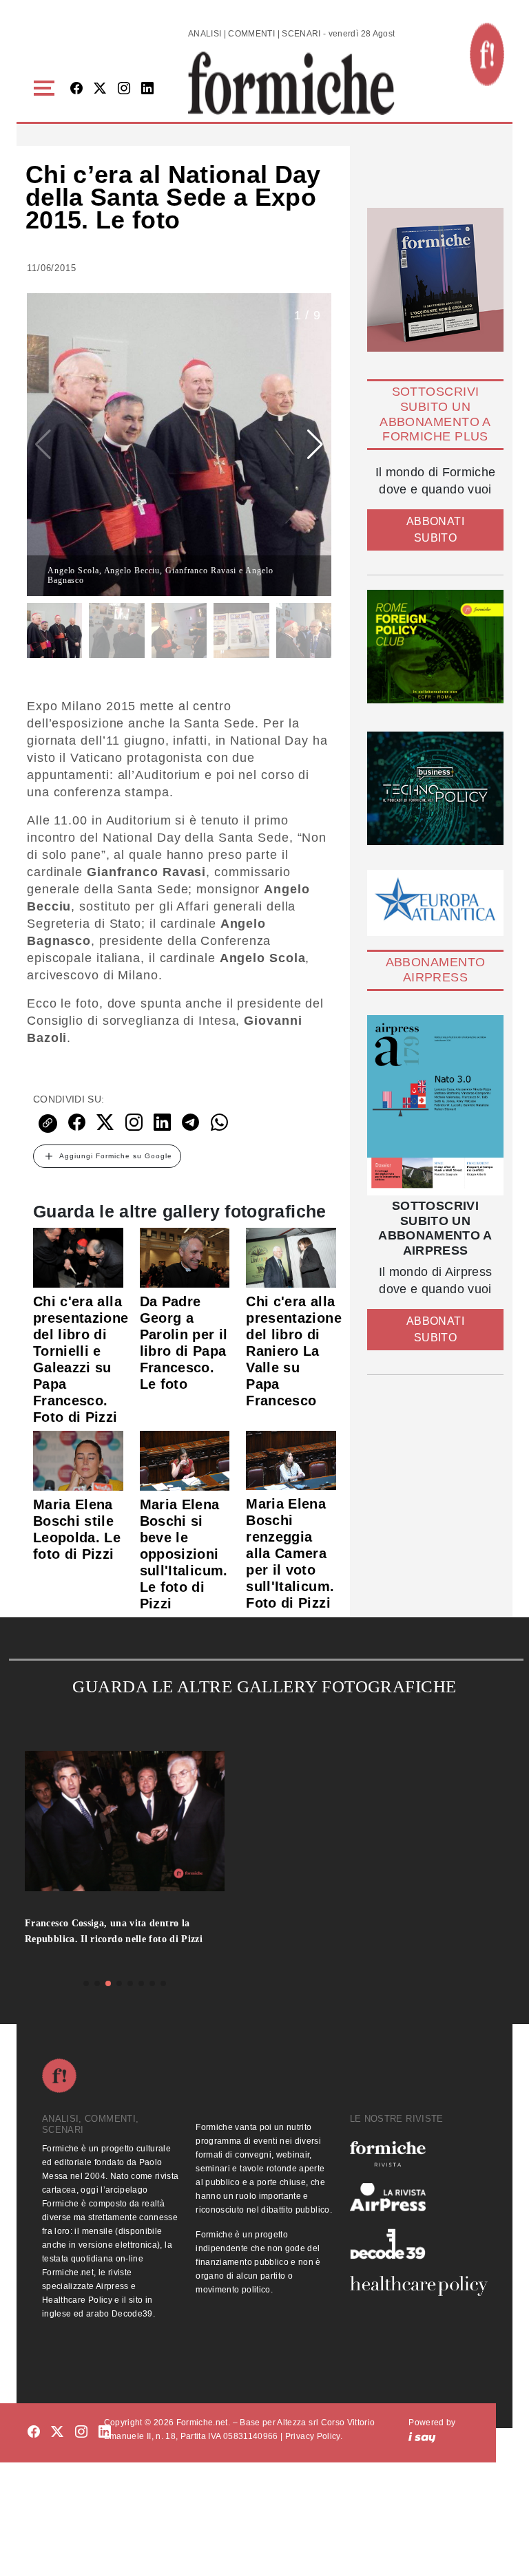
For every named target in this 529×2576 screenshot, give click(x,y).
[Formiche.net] (487, 54)
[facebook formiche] (34, 2432)
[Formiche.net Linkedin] (147, 89)
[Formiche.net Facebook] (76, 89)
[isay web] (422, 2436)
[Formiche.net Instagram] (124, 89)
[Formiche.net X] (100, 89)
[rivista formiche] (435, 1105)
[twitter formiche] (57, 2432)
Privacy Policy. (314, 2436)
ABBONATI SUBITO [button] (435, 530)
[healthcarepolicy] (418, 2286)
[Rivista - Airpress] (418, 2197)
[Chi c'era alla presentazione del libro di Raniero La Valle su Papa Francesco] (291, 1257)
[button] (46, 88)
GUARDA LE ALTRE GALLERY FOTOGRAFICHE (264, 1686)
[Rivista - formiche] (418, 2154)
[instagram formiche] (81, 2432)
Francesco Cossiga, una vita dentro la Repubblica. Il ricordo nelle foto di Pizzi (114, 1931)
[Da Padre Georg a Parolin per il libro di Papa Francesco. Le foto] (185, 1257)
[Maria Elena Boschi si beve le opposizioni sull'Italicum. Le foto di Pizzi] (185, 1460)
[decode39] (418, 2244)
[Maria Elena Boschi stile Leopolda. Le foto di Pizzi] (78, 1460)
